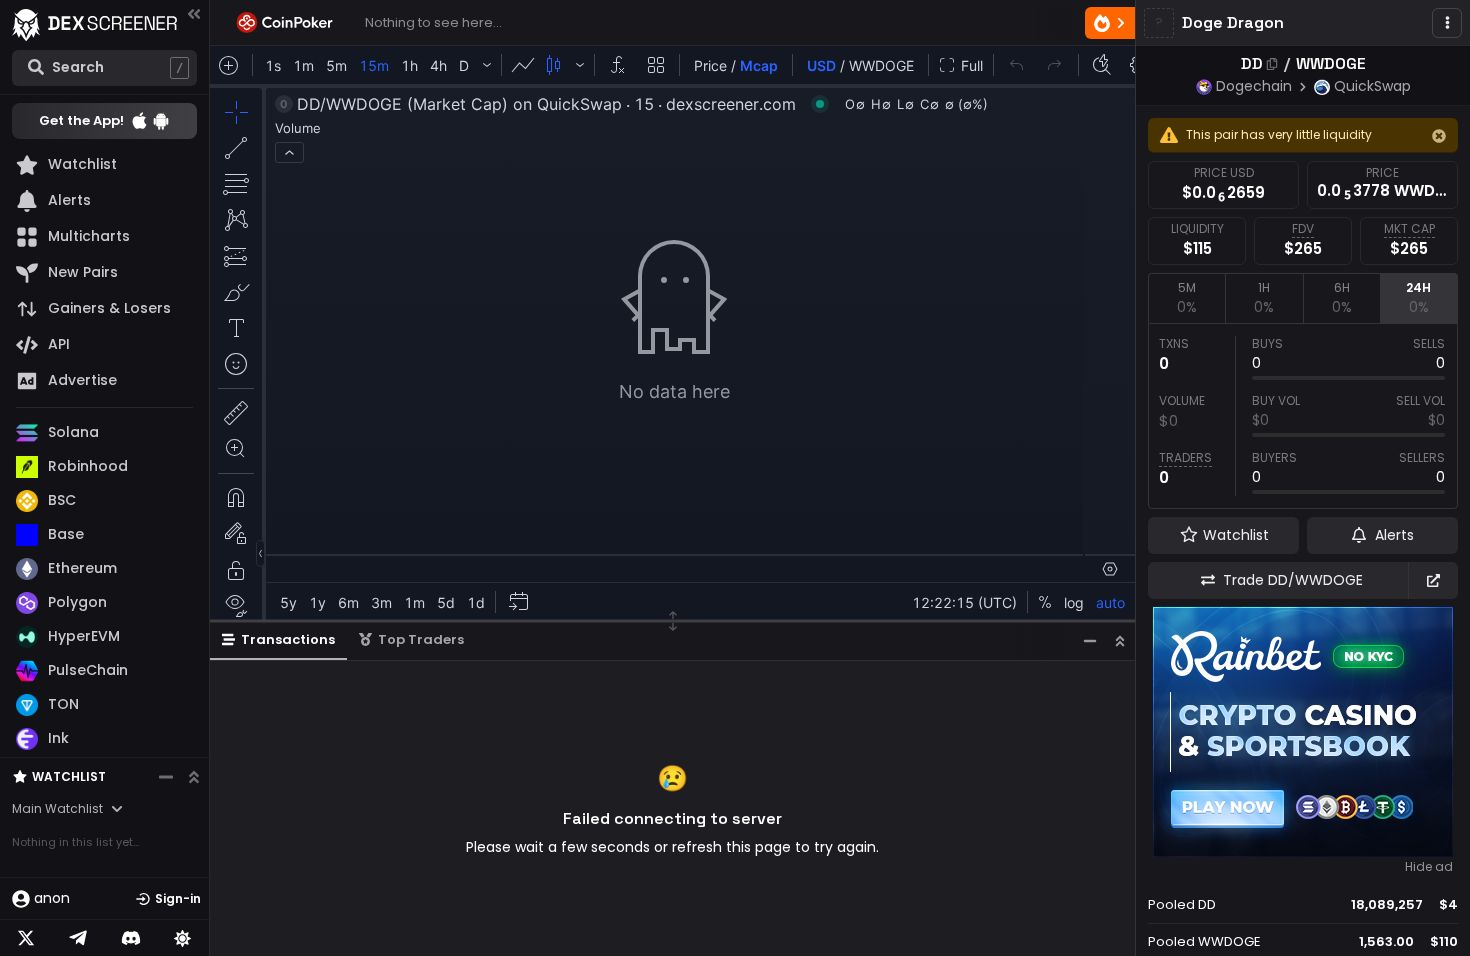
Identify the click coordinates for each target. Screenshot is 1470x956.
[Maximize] (1120, 640)
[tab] (1186, 298)
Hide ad (1429, 867)
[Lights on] (183, 938)
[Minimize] (1090, 640)
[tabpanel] (1303, 416)
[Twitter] (26, 938)
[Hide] (1439, 136)
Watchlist (69, 776)
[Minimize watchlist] (166, 777)
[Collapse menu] (194, 13)
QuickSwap (1372, 86)
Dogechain (1254, 86)
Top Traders (421, 639)
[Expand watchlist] (194, 777)
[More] (1447, 23)
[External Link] (1433, 580)
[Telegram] (78, 938)
